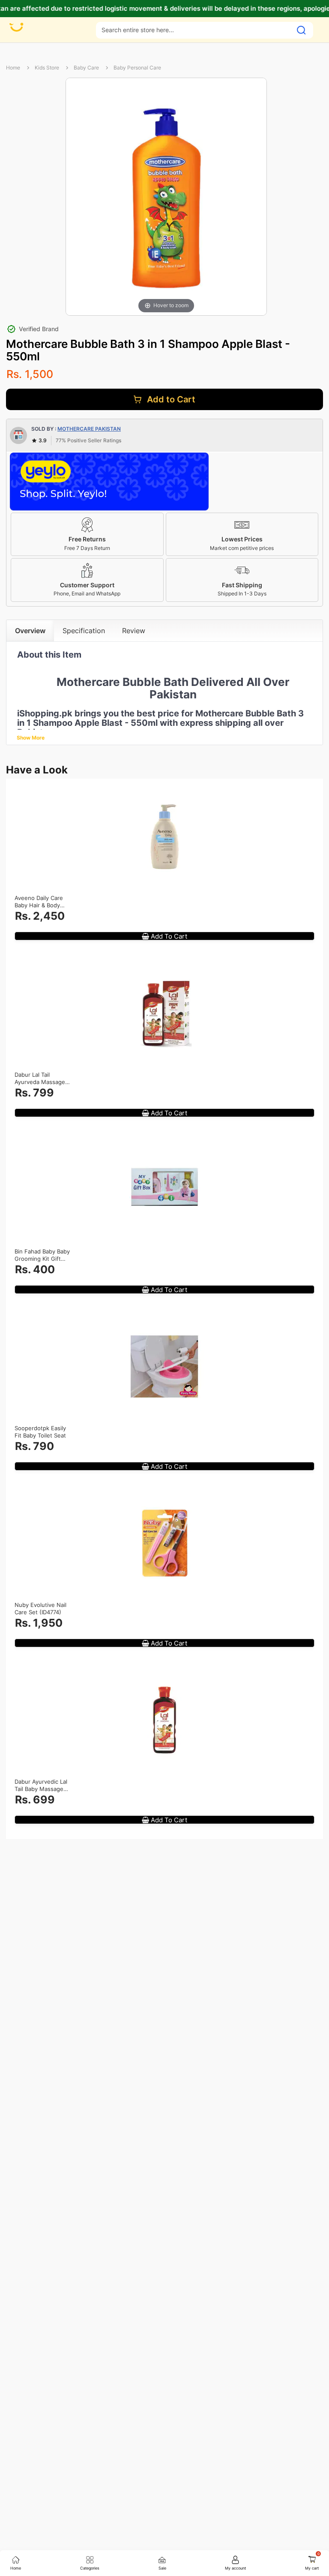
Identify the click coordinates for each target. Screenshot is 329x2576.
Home (13, 68)
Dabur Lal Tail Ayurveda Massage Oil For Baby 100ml (40, 1078)
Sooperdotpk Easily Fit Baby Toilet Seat (40, 1432)
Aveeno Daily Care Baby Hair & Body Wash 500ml (39, 902)
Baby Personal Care (137, 68)
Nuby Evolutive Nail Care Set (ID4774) (40, 1608)
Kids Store (47, 68)
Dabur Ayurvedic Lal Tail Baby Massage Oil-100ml (41, 1785)
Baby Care (86, 68)
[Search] (301, 30)
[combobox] (194, 30)
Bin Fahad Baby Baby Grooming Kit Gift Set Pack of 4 (42, 1255)
